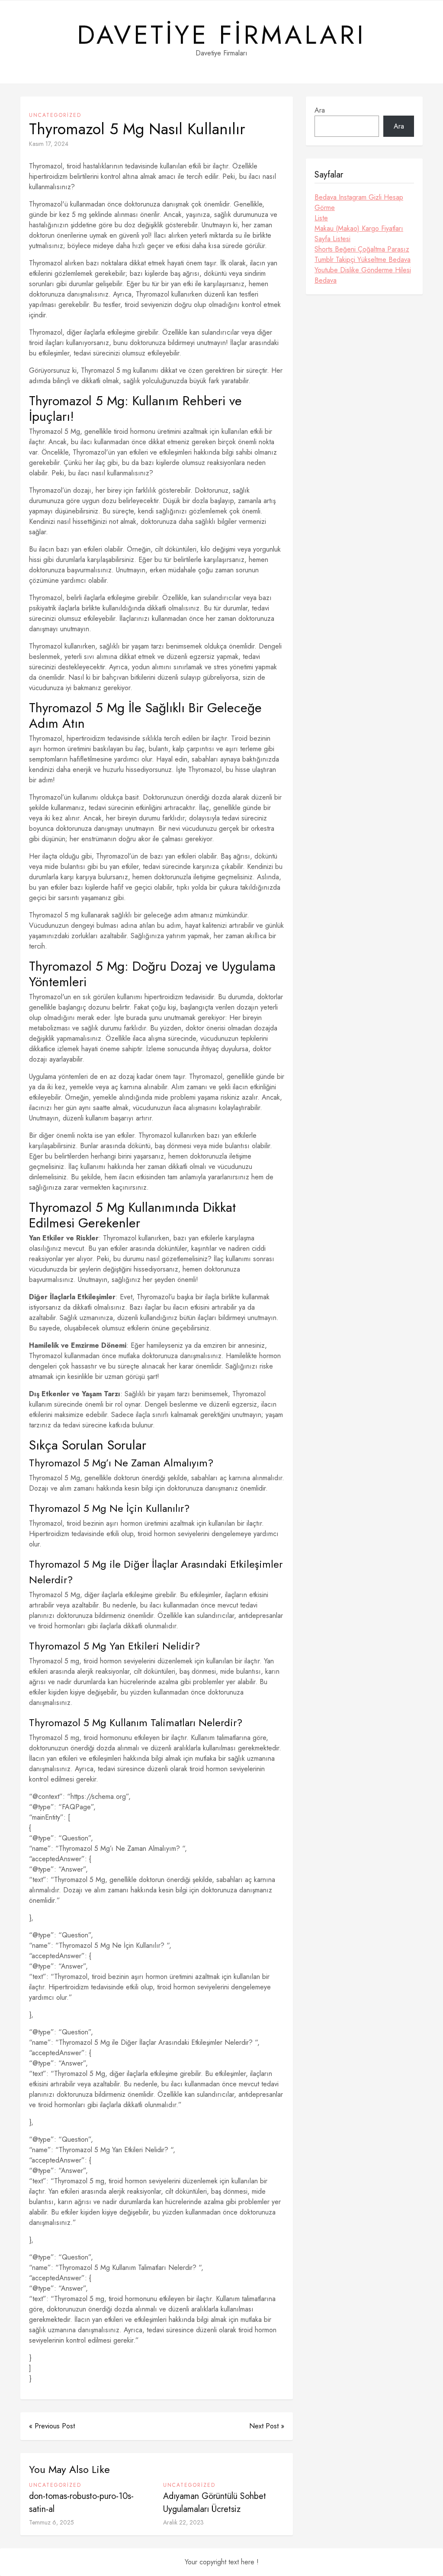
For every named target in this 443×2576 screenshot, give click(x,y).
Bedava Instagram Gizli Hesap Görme (359, 202)
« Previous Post (52, 2426)
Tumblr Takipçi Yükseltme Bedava (363, 260)
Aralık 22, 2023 (183, 2522)
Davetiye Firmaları (221, 35)
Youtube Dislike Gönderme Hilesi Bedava (363, 275)
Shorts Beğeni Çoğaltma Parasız (362, 249)
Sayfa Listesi (332, 239)
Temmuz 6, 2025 (51, 2522)
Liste (321, 218)
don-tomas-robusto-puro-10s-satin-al (81, 2503)
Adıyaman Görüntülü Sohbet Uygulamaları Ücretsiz (215, 2503)
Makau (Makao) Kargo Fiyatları (359, 228)
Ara (320, 110)
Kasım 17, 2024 (49, 144)
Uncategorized (55, 115)
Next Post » (267, 2426)
